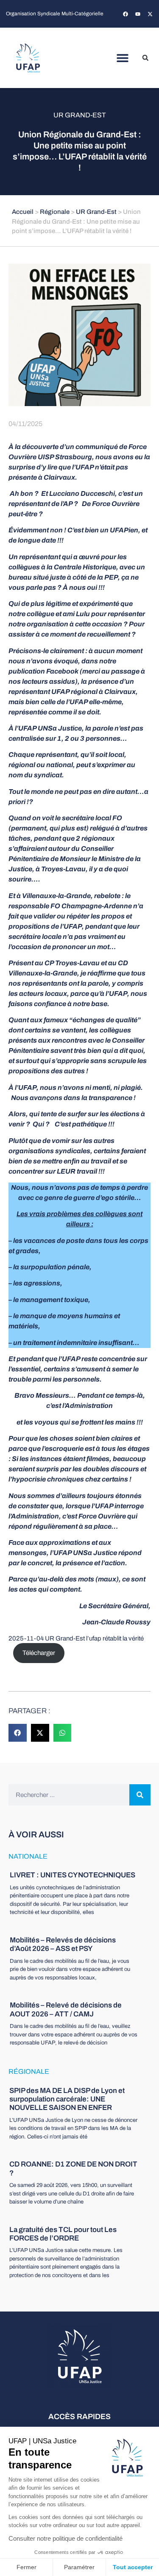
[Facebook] (126, 14)
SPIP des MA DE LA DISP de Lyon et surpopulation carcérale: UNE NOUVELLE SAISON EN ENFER (67, 2099)
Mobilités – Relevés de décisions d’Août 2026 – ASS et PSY (63, 1944)
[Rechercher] (140, 1795)
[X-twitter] (150, 14)
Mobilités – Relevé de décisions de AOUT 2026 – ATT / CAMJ (66, 2009)
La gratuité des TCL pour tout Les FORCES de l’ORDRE (63, 2234)
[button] (122, 58)
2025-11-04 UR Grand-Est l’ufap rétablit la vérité (76, 1638)
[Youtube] (138, 14)
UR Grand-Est (80, 115)
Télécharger (39, 1653)
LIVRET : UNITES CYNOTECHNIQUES (73, 1875)
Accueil (23, 212)
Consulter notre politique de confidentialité (66, 2538)
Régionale (55, 212)
